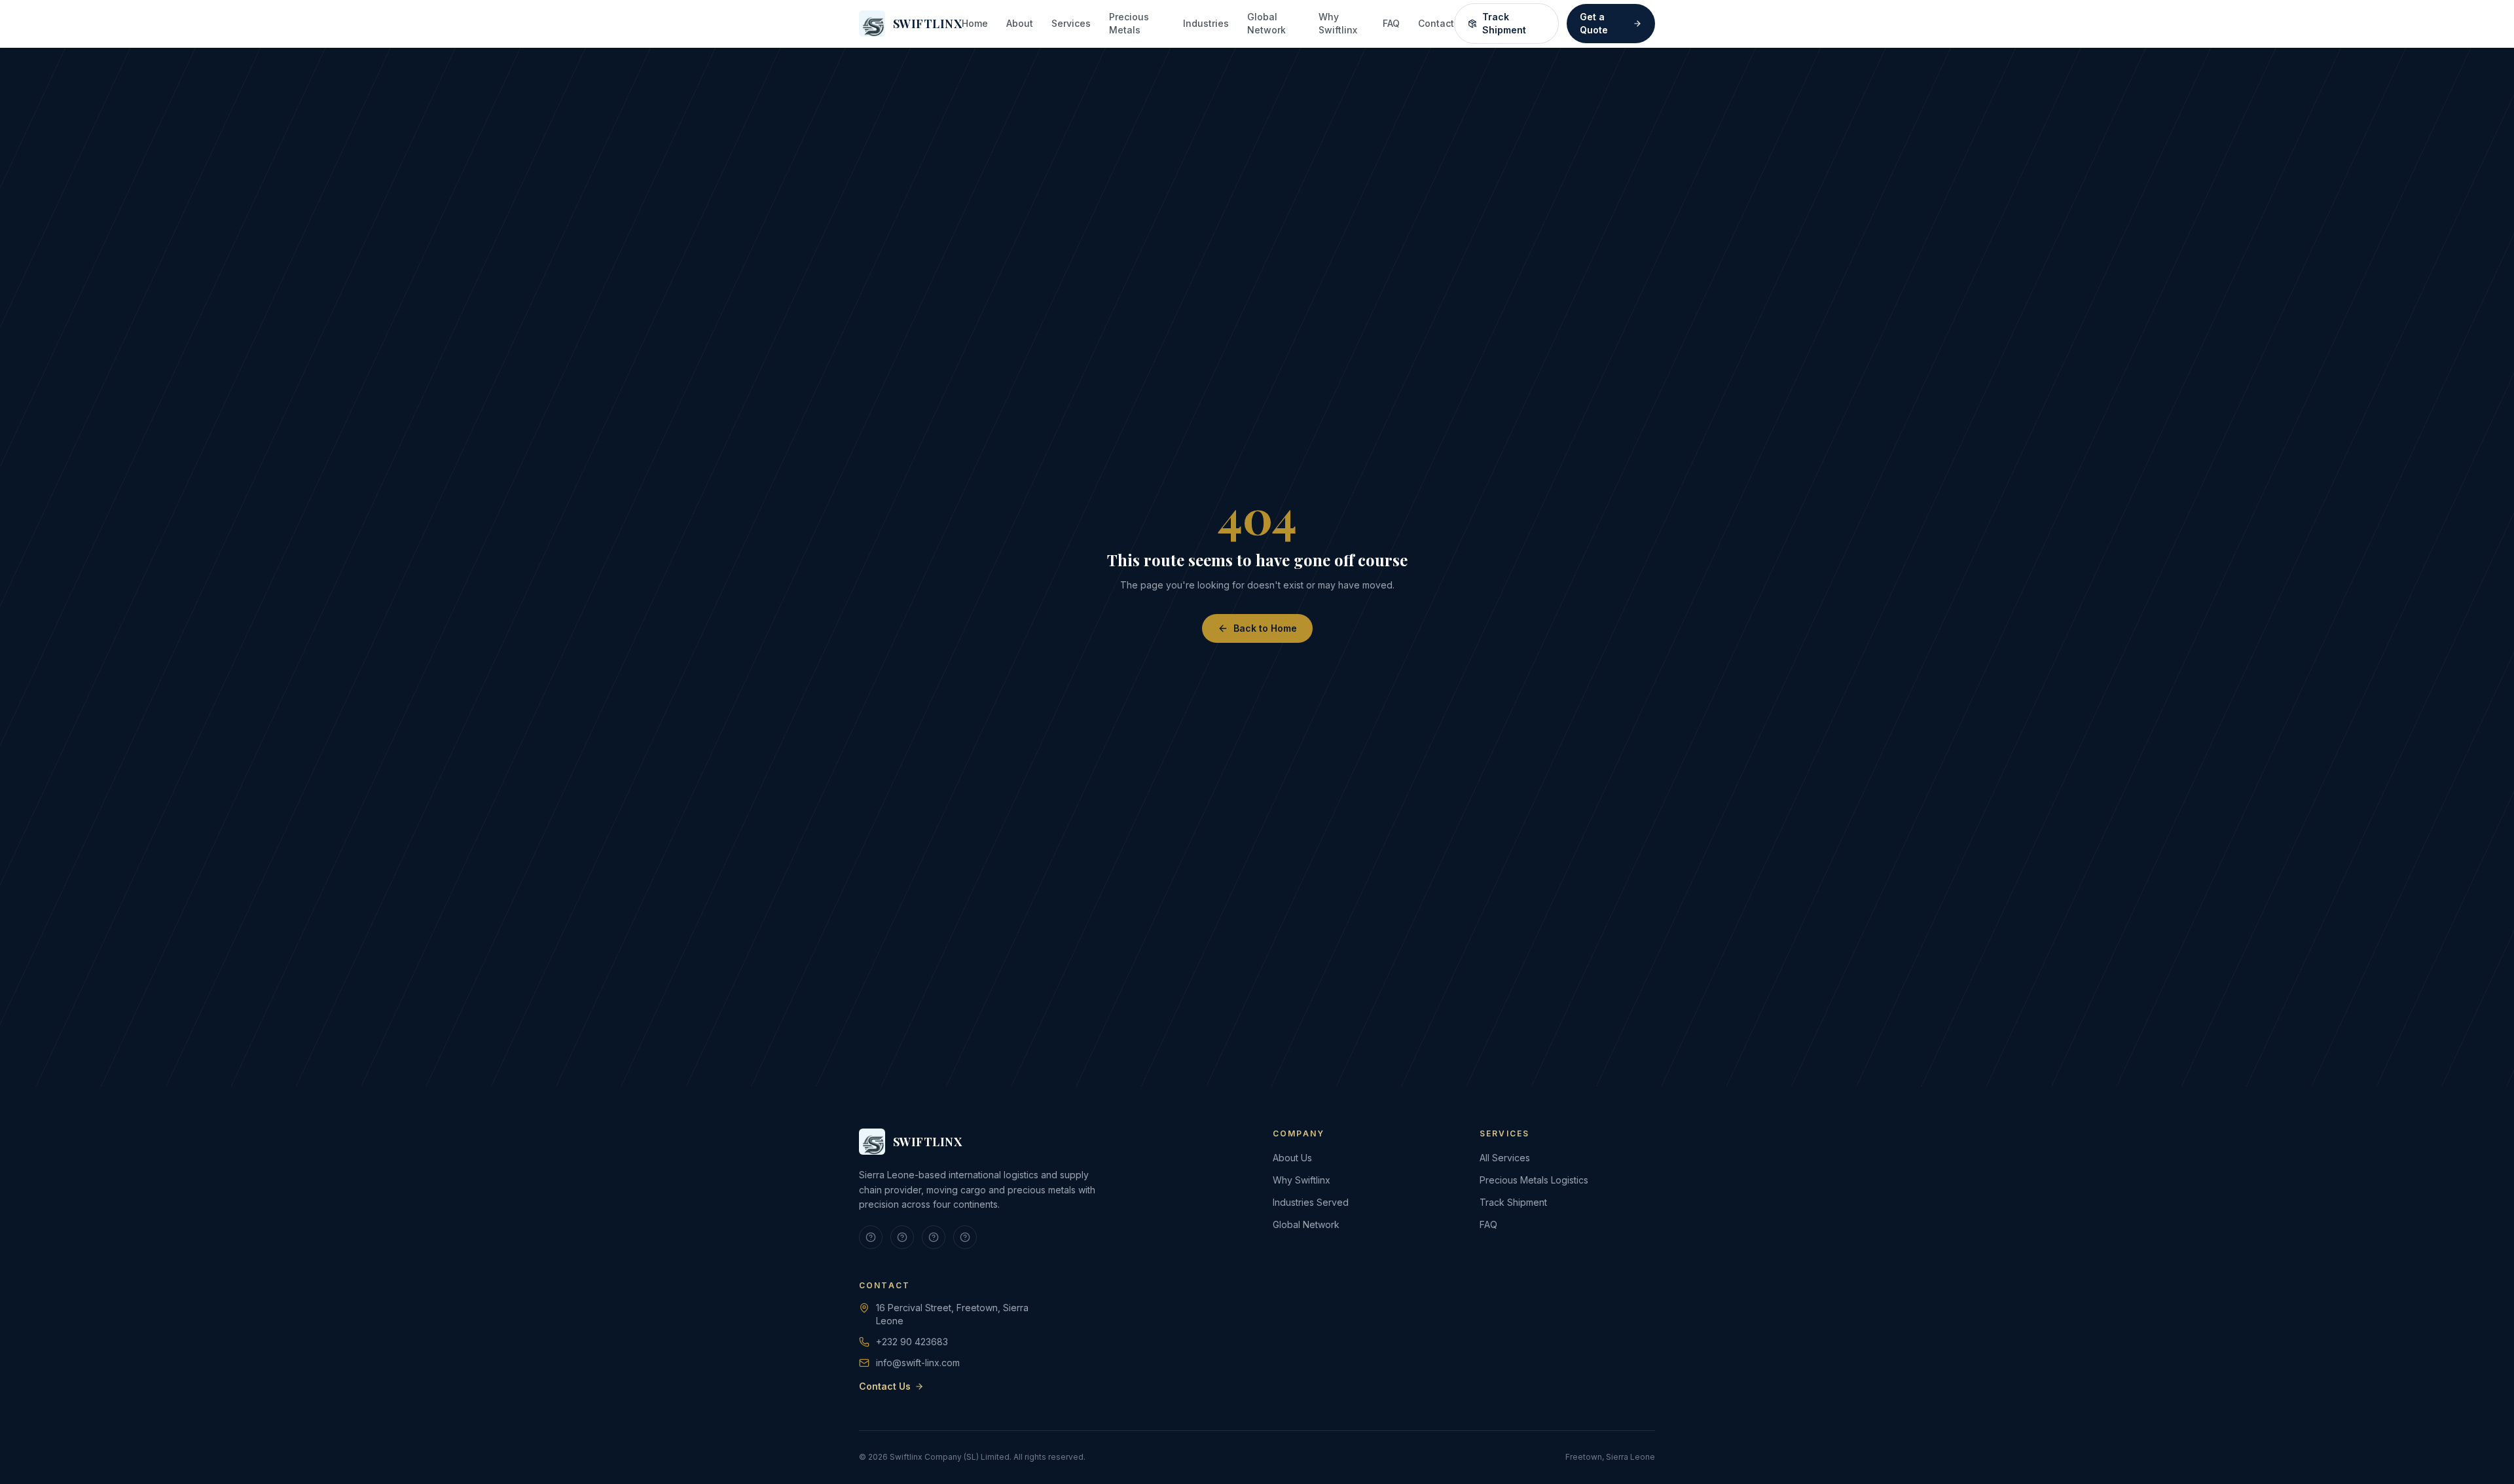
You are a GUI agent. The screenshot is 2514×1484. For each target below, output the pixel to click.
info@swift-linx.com (918, 1363)
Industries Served (1311, 1202)
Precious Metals (1129, 23)
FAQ (1391, 23)
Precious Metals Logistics (1534, 1180)
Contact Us (885, 1386)
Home (975, 23)
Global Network (1266, 23)
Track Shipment (1504, 23)
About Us (1292, 1158)
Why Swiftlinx (1338, 23)
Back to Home (1265, 628)
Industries (1206, 23)
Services (1071, 23)
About (1020, 23)
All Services (1505, 1158)
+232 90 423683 (912, 1342)
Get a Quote (1594, 23)
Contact (1436, 23)
